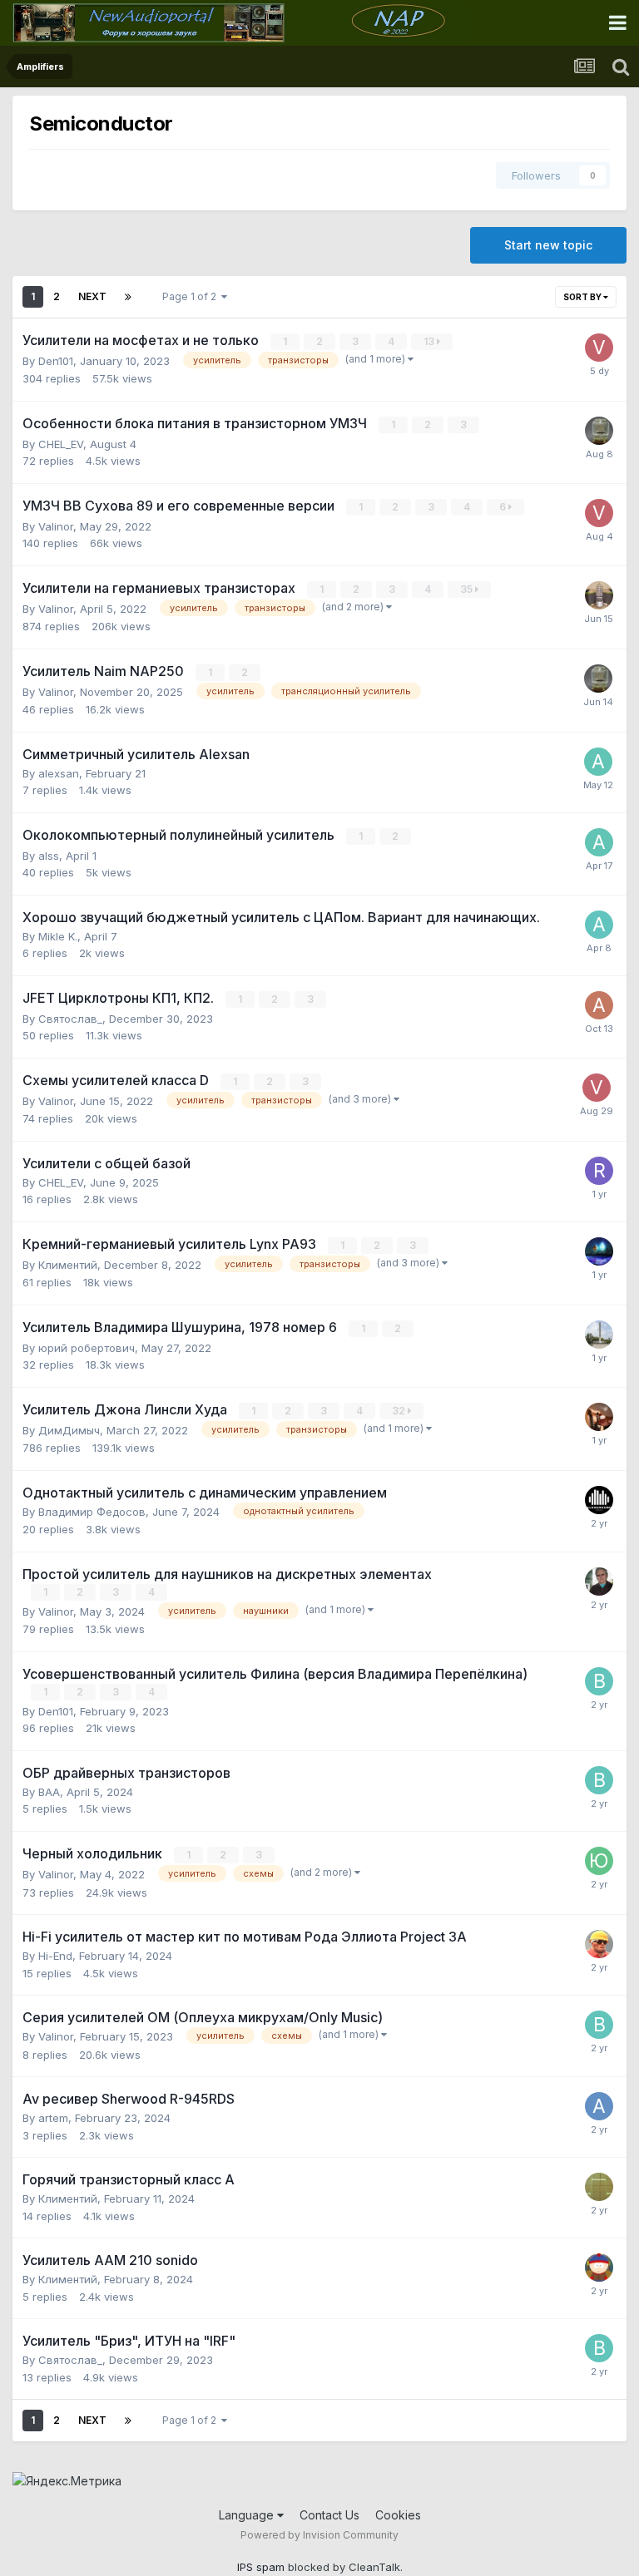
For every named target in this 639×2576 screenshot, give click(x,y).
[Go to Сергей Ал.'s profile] (599, 1335)
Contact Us (329, 2515)
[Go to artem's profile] (599, 2106)
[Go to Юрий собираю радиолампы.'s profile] (599, 1861)
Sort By (583, 297)
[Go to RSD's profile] (599, 1171)
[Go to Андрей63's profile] (599, 2187)
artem (53, 2118)
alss (49, 856)
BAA (49, 1792)
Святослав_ (70, 1019)
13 (430, 341)
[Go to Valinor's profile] (599, 1251)
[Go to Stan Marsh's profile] (599, 2268)
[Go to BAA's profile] (599, 431)
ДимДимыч (69, 1430)
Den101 (56, 361)
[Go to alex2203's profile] (599, 925)
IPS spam (261, 2567)
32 (400, 1411)
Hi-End (55, 1956)
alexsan (59, 773)
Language (248, 2515)
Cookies (398, 2515)
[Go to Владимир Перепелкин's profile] (599, 1681)
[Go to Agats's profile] (599, 1005)
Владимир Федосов (92, 1512)
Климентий (68, 1265)
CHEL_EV (61, 444)
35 (468, 589)
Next (92, 296)
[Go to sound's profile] (599, 1417)
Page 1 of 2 (192, 296)
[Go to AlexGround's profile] (599, 1500)
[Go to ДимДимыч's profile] (599, 595)
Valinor (56, 526)
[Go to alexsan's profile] (598, 762)
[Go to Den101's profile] (599, 1944)
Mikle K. (58, 936)
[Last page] (128, 297)
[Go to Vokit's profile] (599, 348)
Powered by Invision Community (319, 2535)
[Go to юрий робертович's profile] (599, 1582)
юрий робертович (87, 1348)
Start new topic (548, 245)
